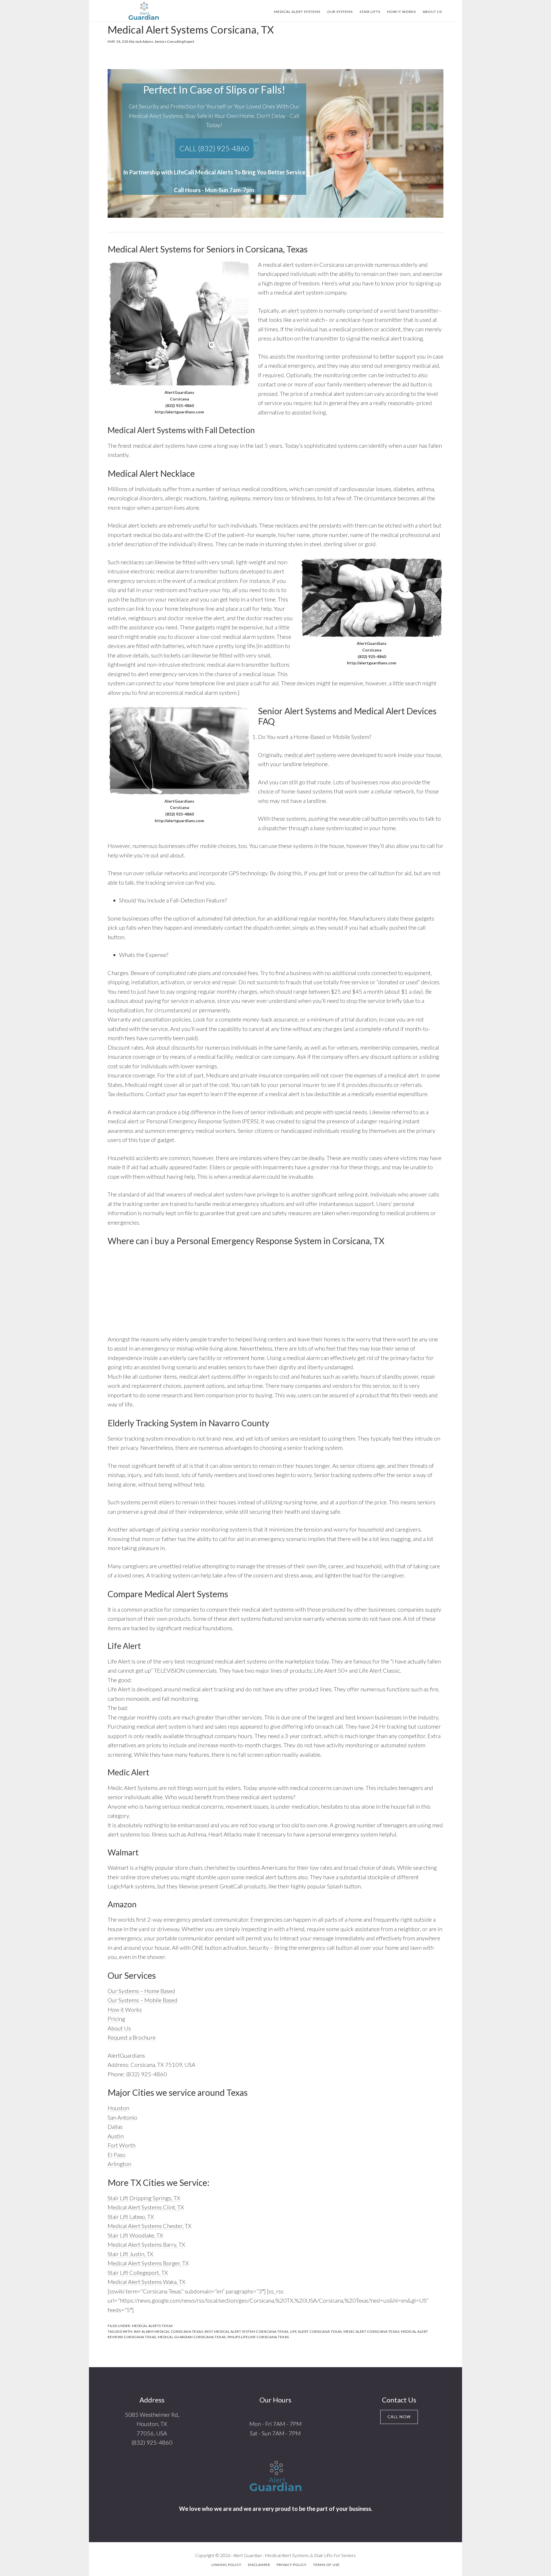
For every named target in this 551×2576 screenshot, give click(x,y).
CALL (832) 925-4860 (214, 148)
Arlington (119, 2164)
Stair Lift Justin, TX (130, 2254)
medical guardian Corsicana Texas (192, 2337)
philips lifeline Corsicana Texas (258, 2337)
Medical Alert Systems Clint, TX (146, 2207)
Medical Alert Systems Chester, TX (150, 2226)
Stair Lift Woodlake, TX (135, 2235)
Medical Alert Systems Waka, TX (147, 2282)
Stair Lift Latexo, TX (131, 2217)
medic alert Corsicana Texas (371, 2331)
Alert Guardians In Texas (143, 11)
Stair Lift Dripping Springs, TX (144, 2198)
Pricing (116, 2019)
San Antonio (122, 2117)
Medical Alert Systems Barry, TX (146, 2244)
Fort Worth (122, 2145)
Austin (116, 2136)
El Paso (117, 2155)
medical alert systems (310, 755)
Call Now (399, 2417)
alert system (303, 310)
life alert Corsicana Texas (316, 2331)
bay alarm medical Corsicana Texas (169, 2331)
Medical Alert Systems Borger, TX (148, 2263)
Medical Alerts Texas (152, 2326)
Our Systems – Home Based (141, 1991)
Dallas (115, 2126)
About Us (119, 2028)
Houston (118, 2108)
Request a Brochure (132, 2037)
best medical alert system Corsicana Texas (247, 2331)
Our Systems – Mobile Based (142, 2000)
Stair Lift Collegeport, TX (138, 2273)
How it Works (125, 2009)
